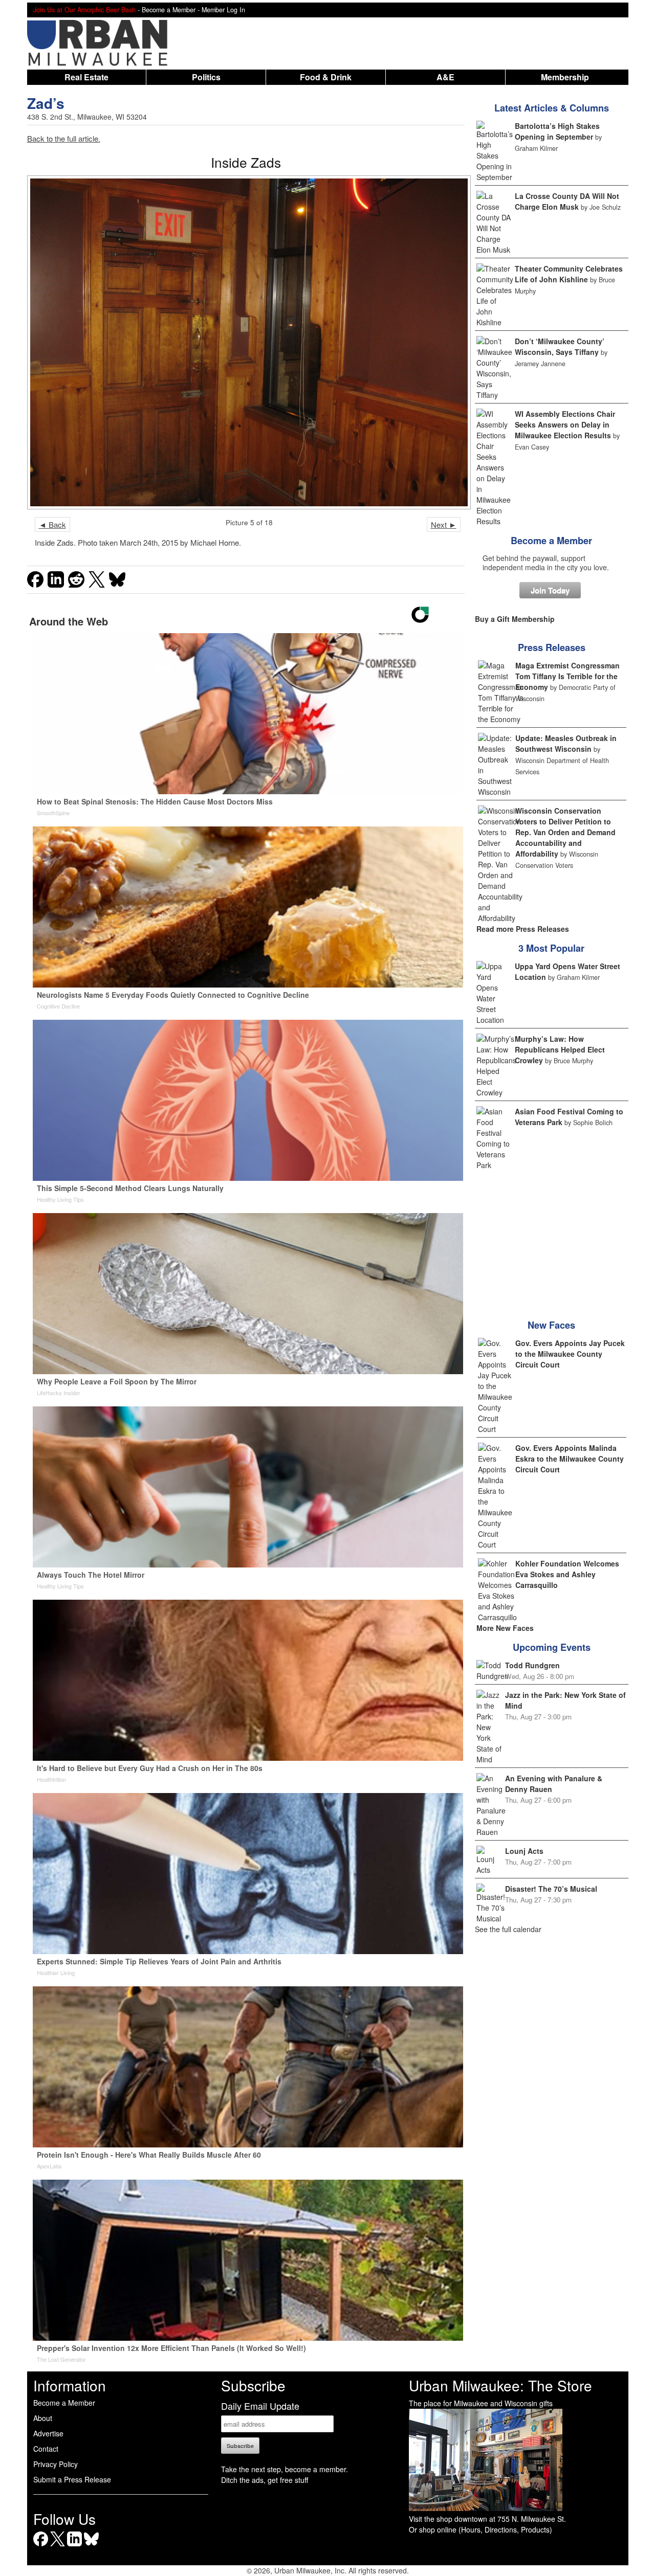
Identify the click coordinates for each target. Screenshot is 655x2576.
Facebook (41, 2546)
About (43, 2418)
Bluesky (91, 2546)
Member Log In (223, 10)
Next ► (444, 524)
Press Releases (552, 647)
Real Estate (86, 77)
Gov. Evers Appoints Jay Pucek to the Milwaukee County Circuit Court (570, 1354)
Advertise (48, 2433)
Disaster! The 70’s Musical (551, 1889)
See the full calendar (508, 1929)
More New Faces (505, 1628)
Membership (565, 77)
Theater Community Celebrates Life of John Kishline (569, 274)
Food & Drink (326, 77)
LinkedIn (74, 2546)
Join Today (550, 590)
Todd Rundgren (532, 1665)
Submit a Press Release (72, 2479)
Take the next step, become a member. (285, 2469)
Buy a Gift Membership (515, 619)
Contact (46, 2449)
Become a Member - (172, 10)
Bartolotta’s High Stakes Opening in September (557, 131)
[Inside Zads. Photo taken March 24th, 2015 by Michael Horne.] (246, 342)
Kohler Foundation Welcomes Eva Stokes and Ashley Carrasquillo (567, 1574)
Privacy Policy (56, 2464)
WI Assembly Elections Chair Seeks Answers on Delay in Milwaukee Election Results (565, 424)
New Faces (551, 1325)
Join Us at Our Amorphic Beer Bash (84, 10)
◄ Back (52, 524)
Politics (206, 77)
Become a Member (551, 541)
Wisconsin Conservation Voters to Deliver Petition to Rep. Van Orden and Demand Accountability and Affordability (565, 832)
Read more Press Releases (523, 929)
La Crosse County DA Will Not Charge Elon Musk (567, 201)
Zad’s (46, 103)
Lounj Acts (524, 1851)
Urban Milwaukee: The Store (500, 2385)
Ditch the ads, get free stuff (265, 2480)
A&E (445, 77)
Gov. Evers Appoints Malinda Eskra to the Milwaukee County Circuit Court (570, 1459)
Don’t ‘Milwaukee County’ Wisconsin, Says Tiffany (560, 346)
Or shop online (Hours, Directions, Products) (481, 2529)
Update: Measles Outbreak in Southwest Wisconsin (566, 743)
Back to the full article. (64, 138)
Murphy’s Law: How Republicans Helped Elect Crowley (560, 1049)
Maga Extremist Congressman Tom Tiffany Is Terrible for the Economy (567, 676)
